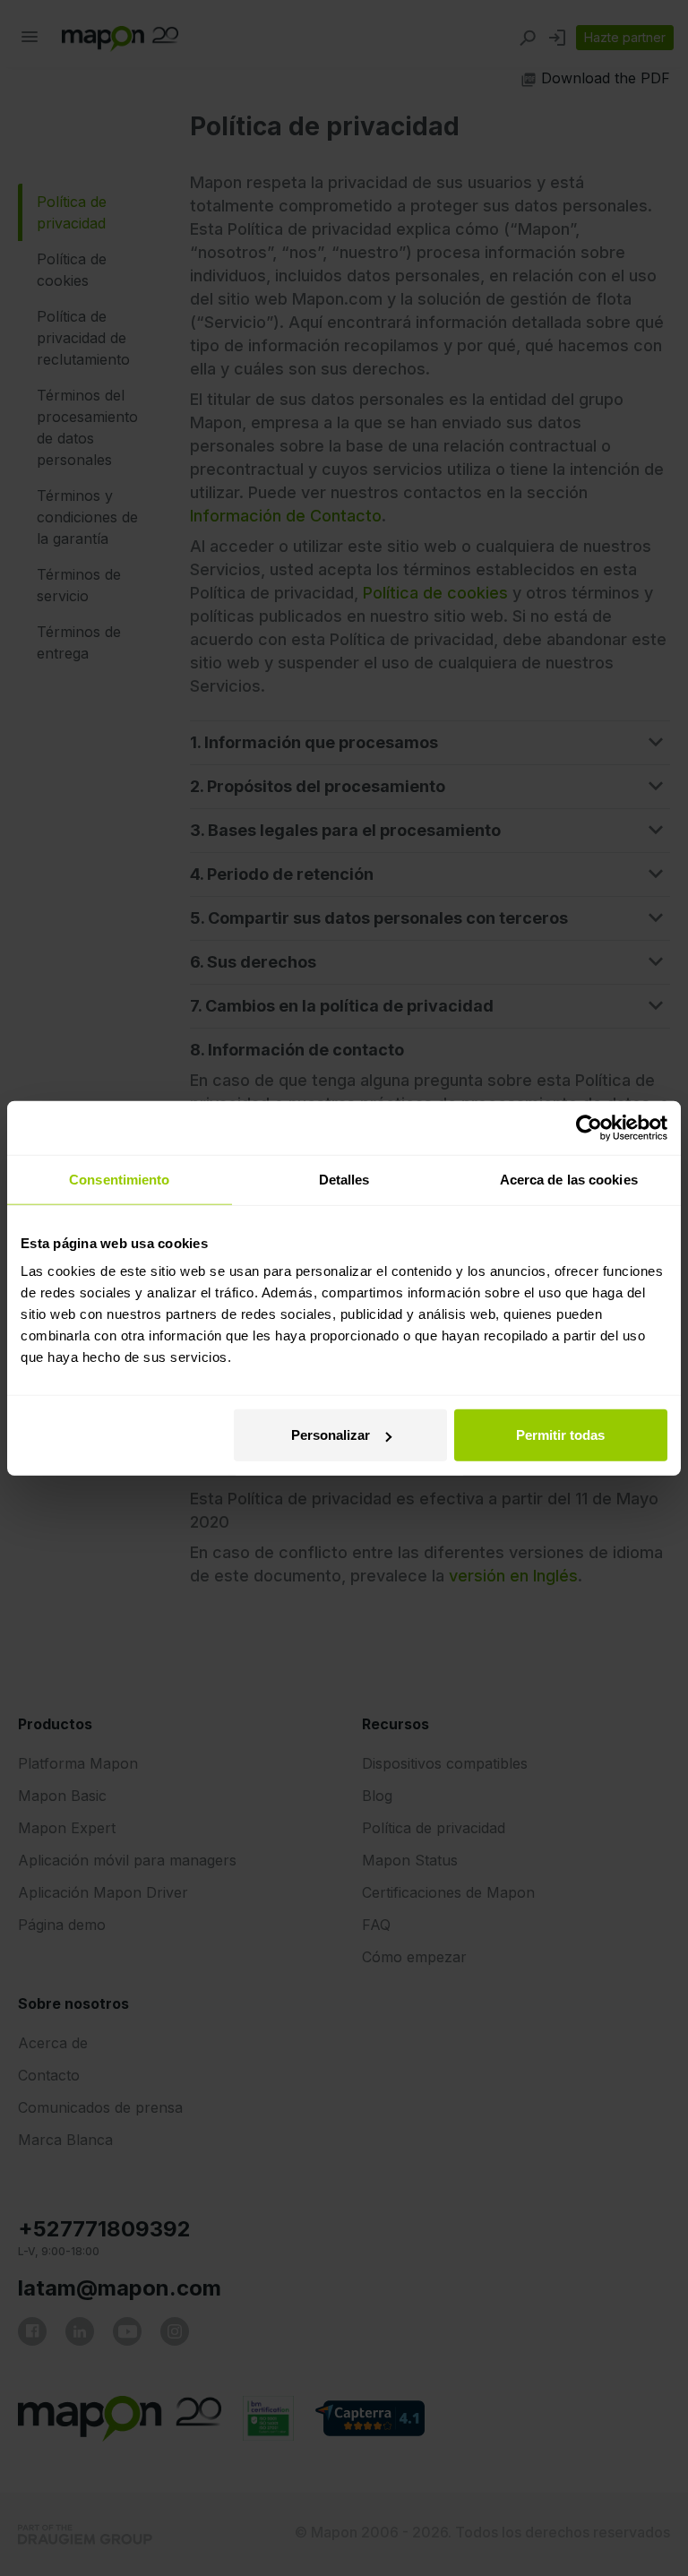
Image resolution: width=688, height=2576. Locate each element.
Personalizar (331, 1435)
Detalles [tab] (344, 1179)
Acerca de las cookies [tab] (569, 1179)
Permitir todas (560, 1435)
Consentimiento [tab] (119, 1179)
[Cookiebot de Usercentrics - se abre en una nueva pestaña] (589, 1127)
